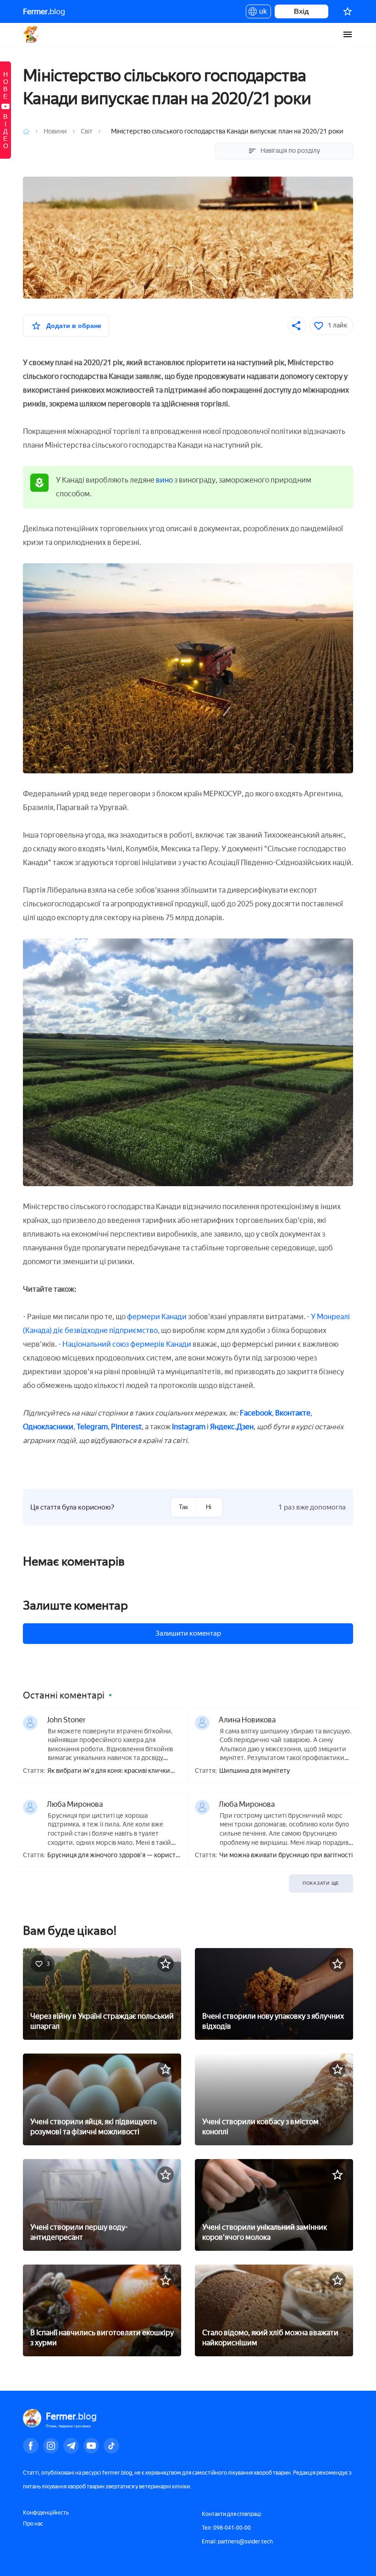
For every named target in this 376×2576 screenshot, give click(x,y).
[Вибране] (348, 11)
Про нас (33, 2524)
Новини (56, 131)
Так (183, 1507)
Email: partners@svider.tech (237, 2542)
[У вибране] (166, 1964)
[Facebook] (31, 2446)
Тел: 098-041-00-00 (226, 2528)
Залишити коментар (188, 1633)
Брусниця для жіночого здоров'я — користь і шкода (113, 1856)
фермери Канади (158, 1317)
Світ (87, 131)
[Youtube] (91, 2446)
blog (44, 11)
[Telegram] (71, 2446)
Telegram (92, 1427)
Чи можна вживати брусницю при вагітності (286, 1855)
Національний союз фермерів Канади (127, 1344)
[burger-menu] (348, 34)
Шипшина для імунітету (254, 1771)
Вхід (301, 11)
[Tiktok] (111, 2446)
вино (164, 480)
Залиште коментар (75, 1605)
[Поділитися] (297, 326)
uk (261, 13)
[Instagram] (51, 2446)
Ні (209, 1507)
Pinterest (126, 1427)
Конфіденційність (46, 2513)
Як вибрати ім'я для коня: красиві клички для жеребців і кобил (109, 1771)
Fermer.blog (32, 34)
